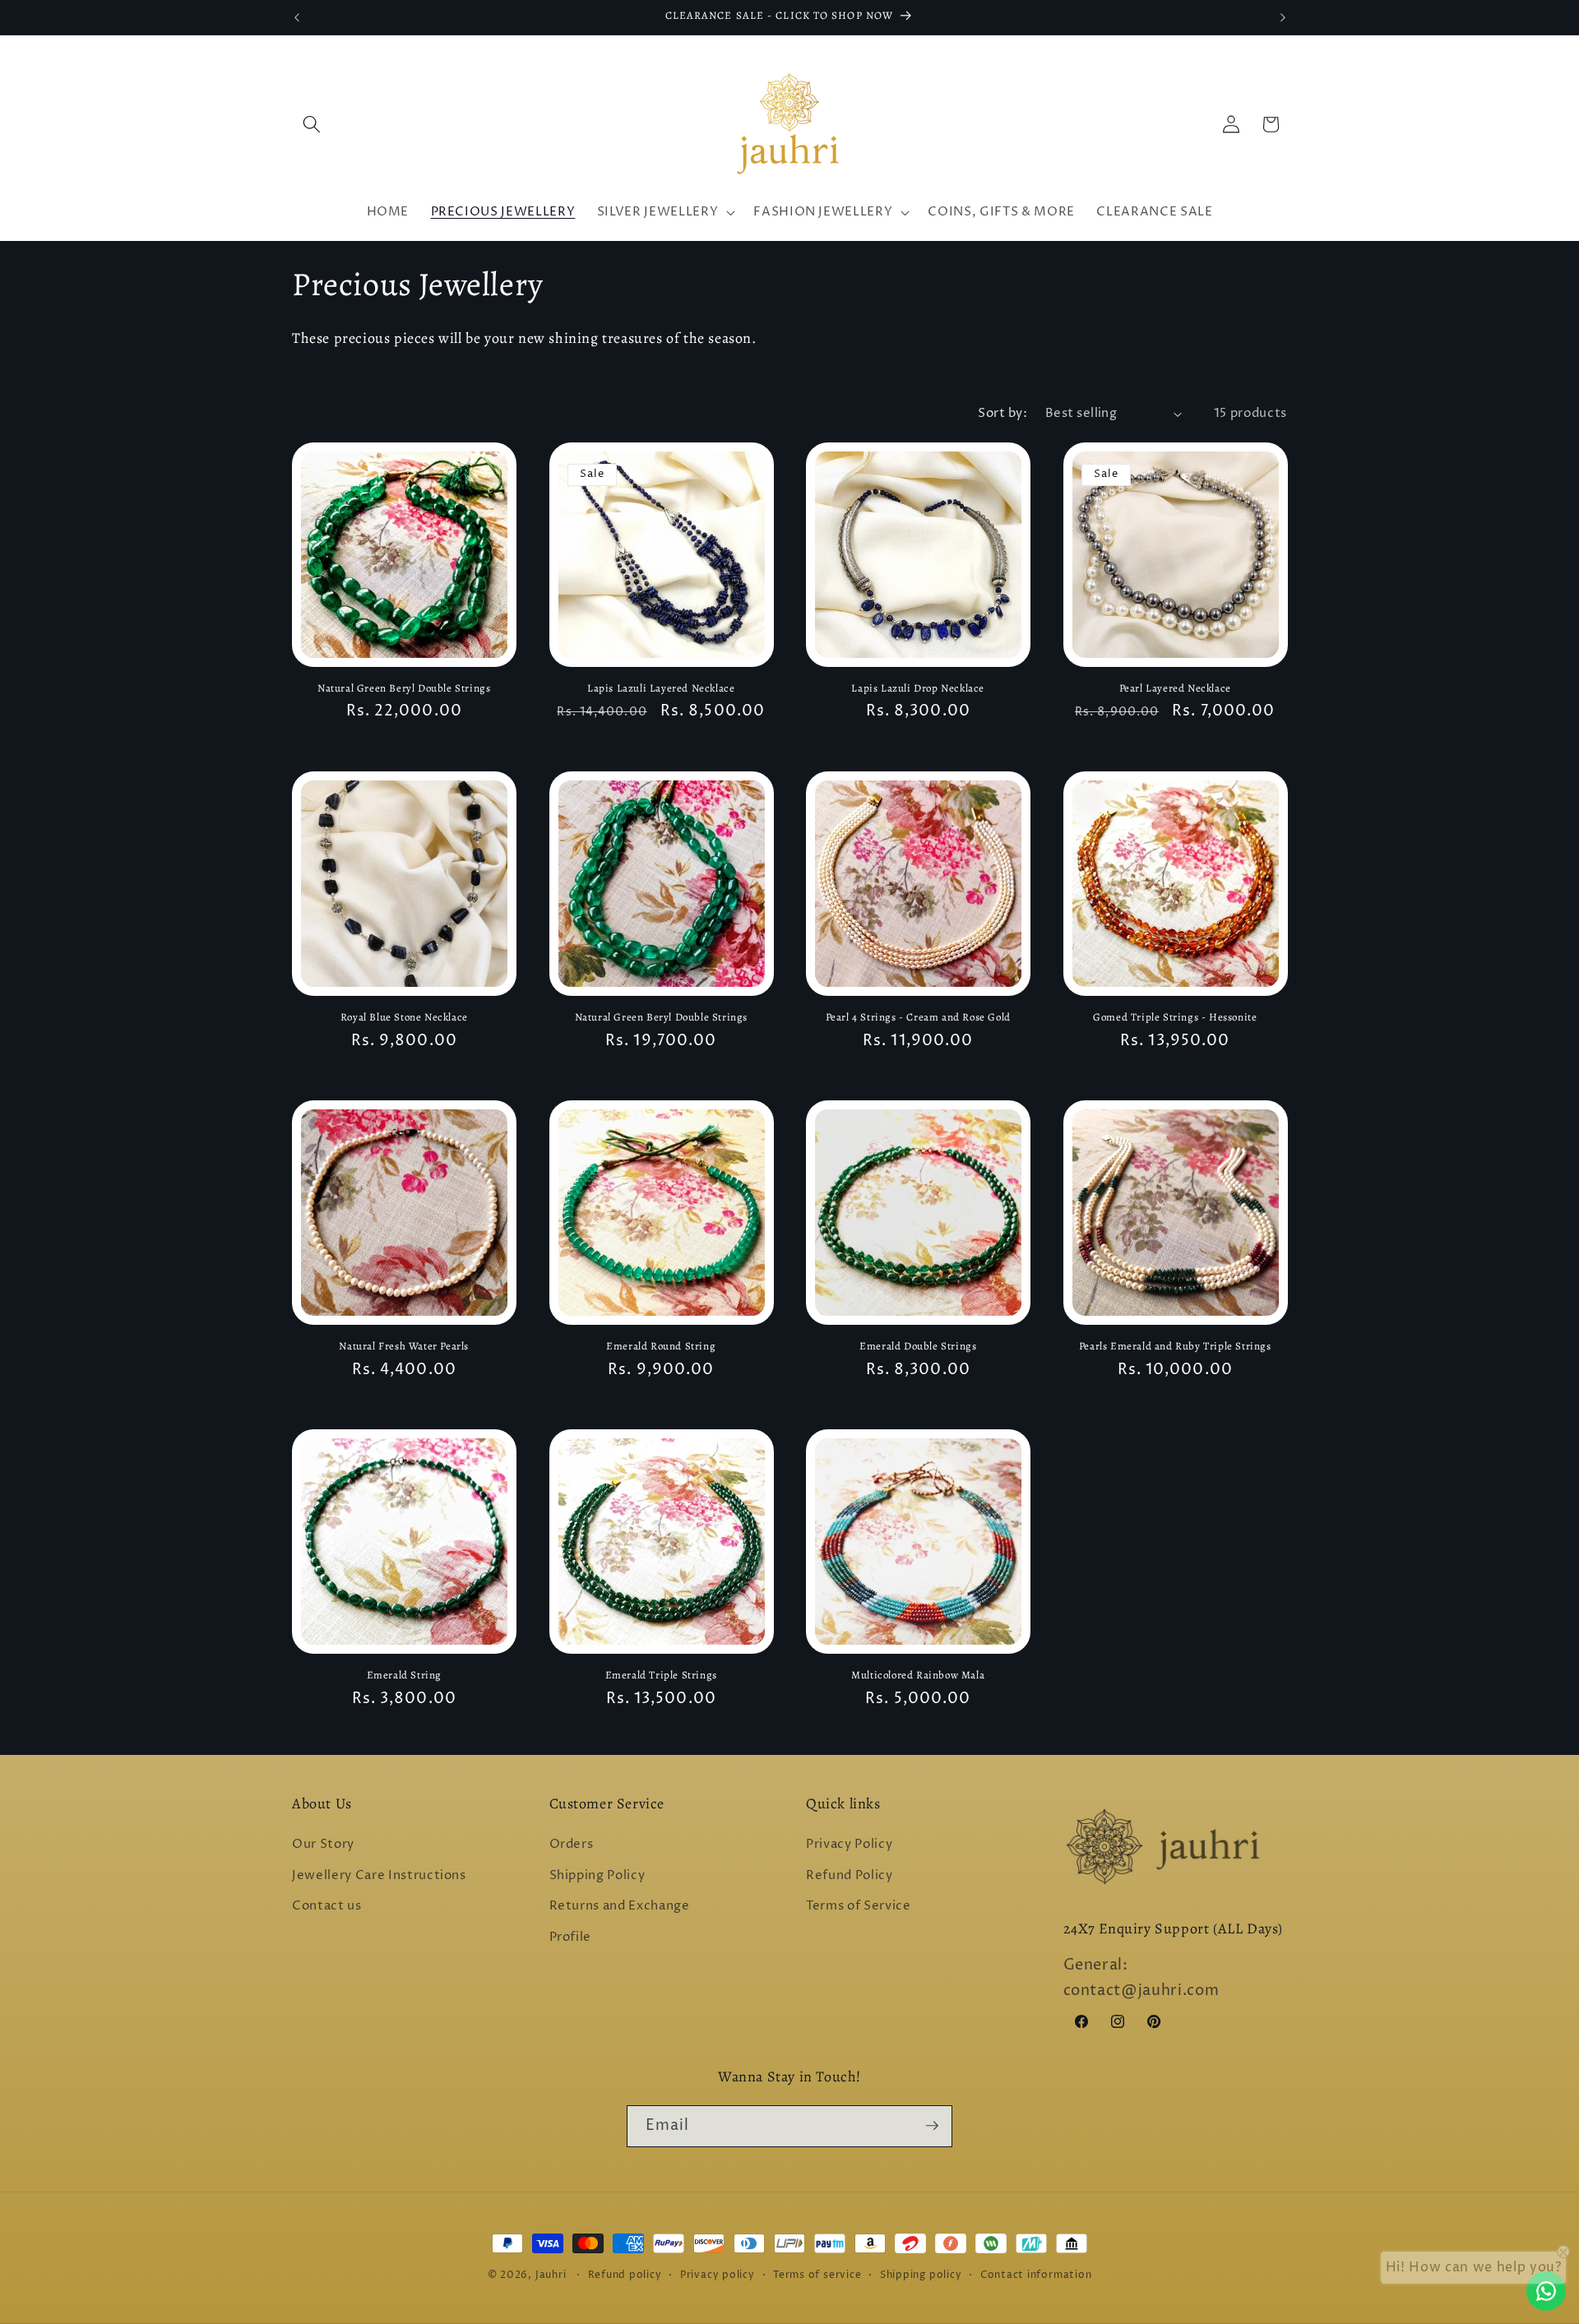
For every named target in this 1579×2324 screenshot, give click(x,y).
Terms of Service (859, 1907)
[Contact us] (1546, 2291)
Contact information (1036, 2275)
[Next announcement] (1283, 17)
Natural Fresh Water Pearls (404, 1346)
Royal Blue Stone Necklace (404, 1017)
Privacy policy (718, 2275)
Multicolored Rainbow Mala (918, 1675)
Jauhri (551, 2275)
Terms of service (817, 2275)
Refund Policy (850, 1875)
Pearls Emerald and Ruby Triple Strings (1175, 1346)
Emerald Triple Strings (661, 1675)
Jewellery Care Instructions (379, 1875)
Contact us (327, 1907)
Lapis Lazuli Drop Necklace (918, 688)
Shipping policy (921, 2275)
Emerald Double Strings (918, 1346)
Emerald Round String (661, 1346)
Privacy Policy (849, 1845)
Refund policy (625, 2275)
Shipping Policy (597, 1875)
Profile (571, 1937)
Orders (572, 1845)
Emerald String (404, 1675)
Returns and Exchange (620, 1907)
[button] (312, 124)
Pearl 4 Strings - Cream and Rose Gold (918, 1017)
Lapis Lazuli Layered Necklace (661, 688)
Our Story (323, 1845)
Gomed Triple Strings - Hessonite (1175, 1017)
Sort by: (1003, 413)
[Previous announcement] (297, 17)
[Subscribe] (932, 2126)
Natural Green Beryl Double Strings (404, 688)
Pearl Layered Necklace (1175, 688)
